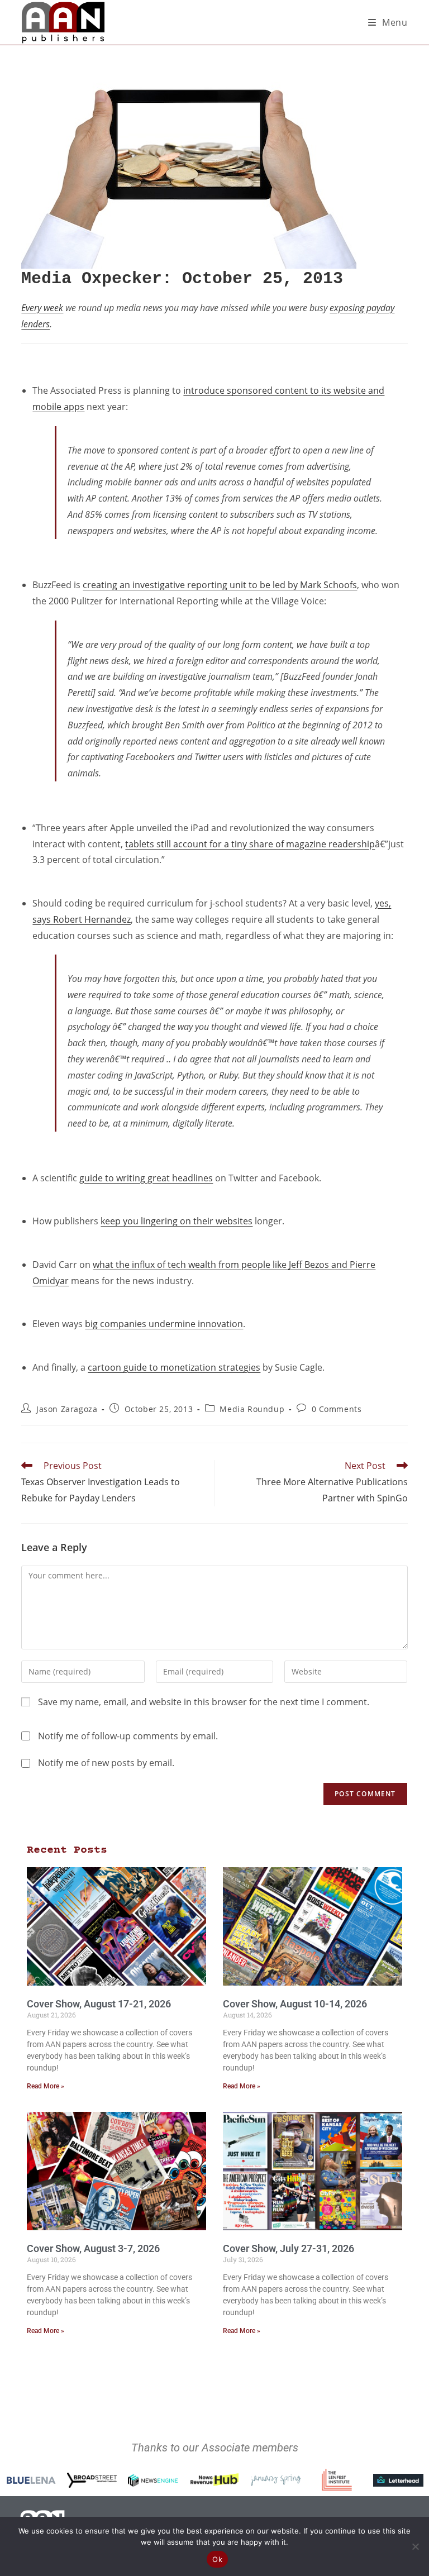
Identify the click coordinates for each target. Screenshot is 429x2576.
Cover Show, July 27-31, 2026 (289, 2248)
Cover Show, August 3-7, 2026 (93, 2248)
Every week (42, 308)
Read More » (46, 2086)
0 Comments (337, 1409)
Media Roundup (252, 1409)
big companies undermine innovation (164, 1324)
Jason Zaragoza (67, 1409)
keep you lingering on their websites (177, 1221)
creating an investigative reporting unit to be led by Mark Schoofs (220, 585)
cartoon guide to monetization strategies (174, 1367)
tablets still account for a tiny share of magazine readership (250, 844)
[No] (415, 2546)
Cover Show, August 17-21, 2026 (99, 2004)
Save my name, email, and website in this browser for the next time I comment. (204, 1702)
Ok (217, 2559)
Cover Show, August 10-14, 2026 (295, 2004)
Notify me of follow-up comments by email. (128, 1736)
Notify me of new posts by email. (106, 1763)
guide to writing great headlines (146, 1178)
